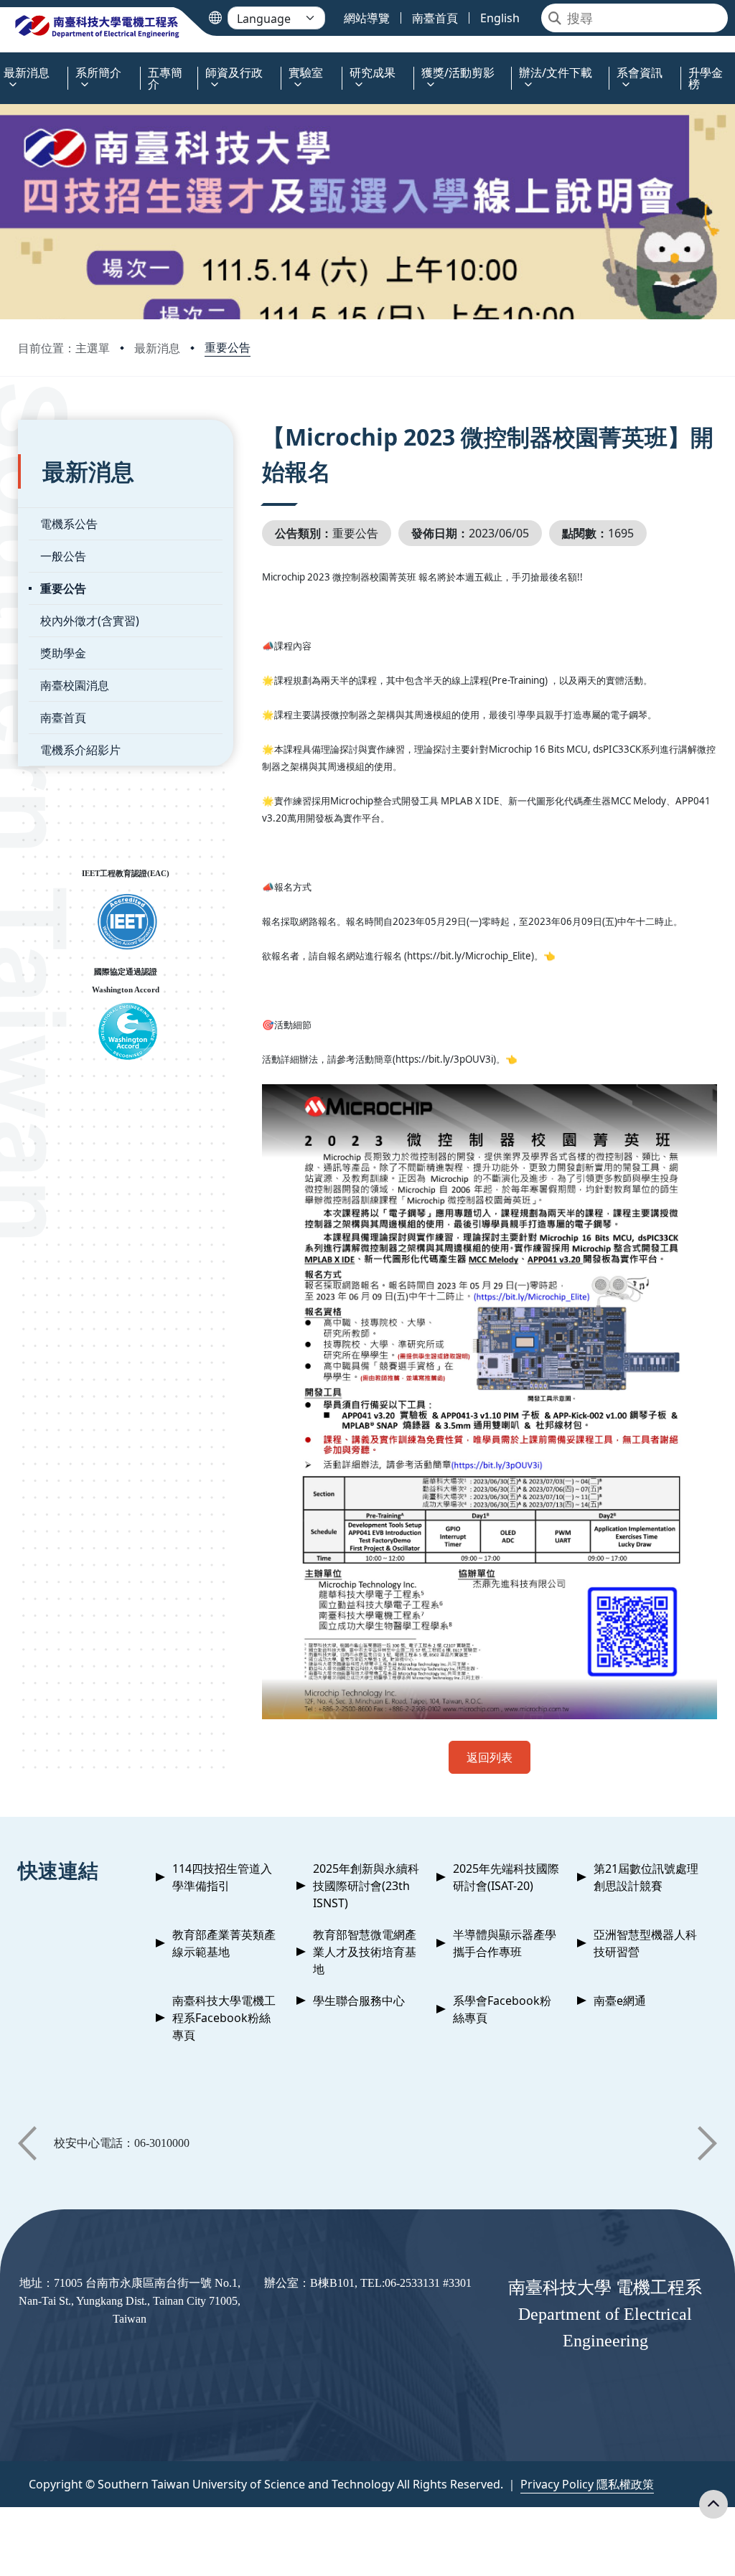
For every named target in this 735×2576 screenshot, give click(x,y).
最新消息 (157, 348)
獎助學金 (63, 653)
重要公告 (228, 347)
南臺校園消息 (75, 685)
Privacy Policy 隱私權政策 (587, 2484)
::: (3, 64)
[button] (27, 2143)
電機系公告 (69, 524)
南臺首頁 (63, 718)
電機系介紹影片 (80, 750)
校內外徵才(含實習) (90, 621)
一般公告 (63, 556)
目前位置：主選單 (64, 348)
